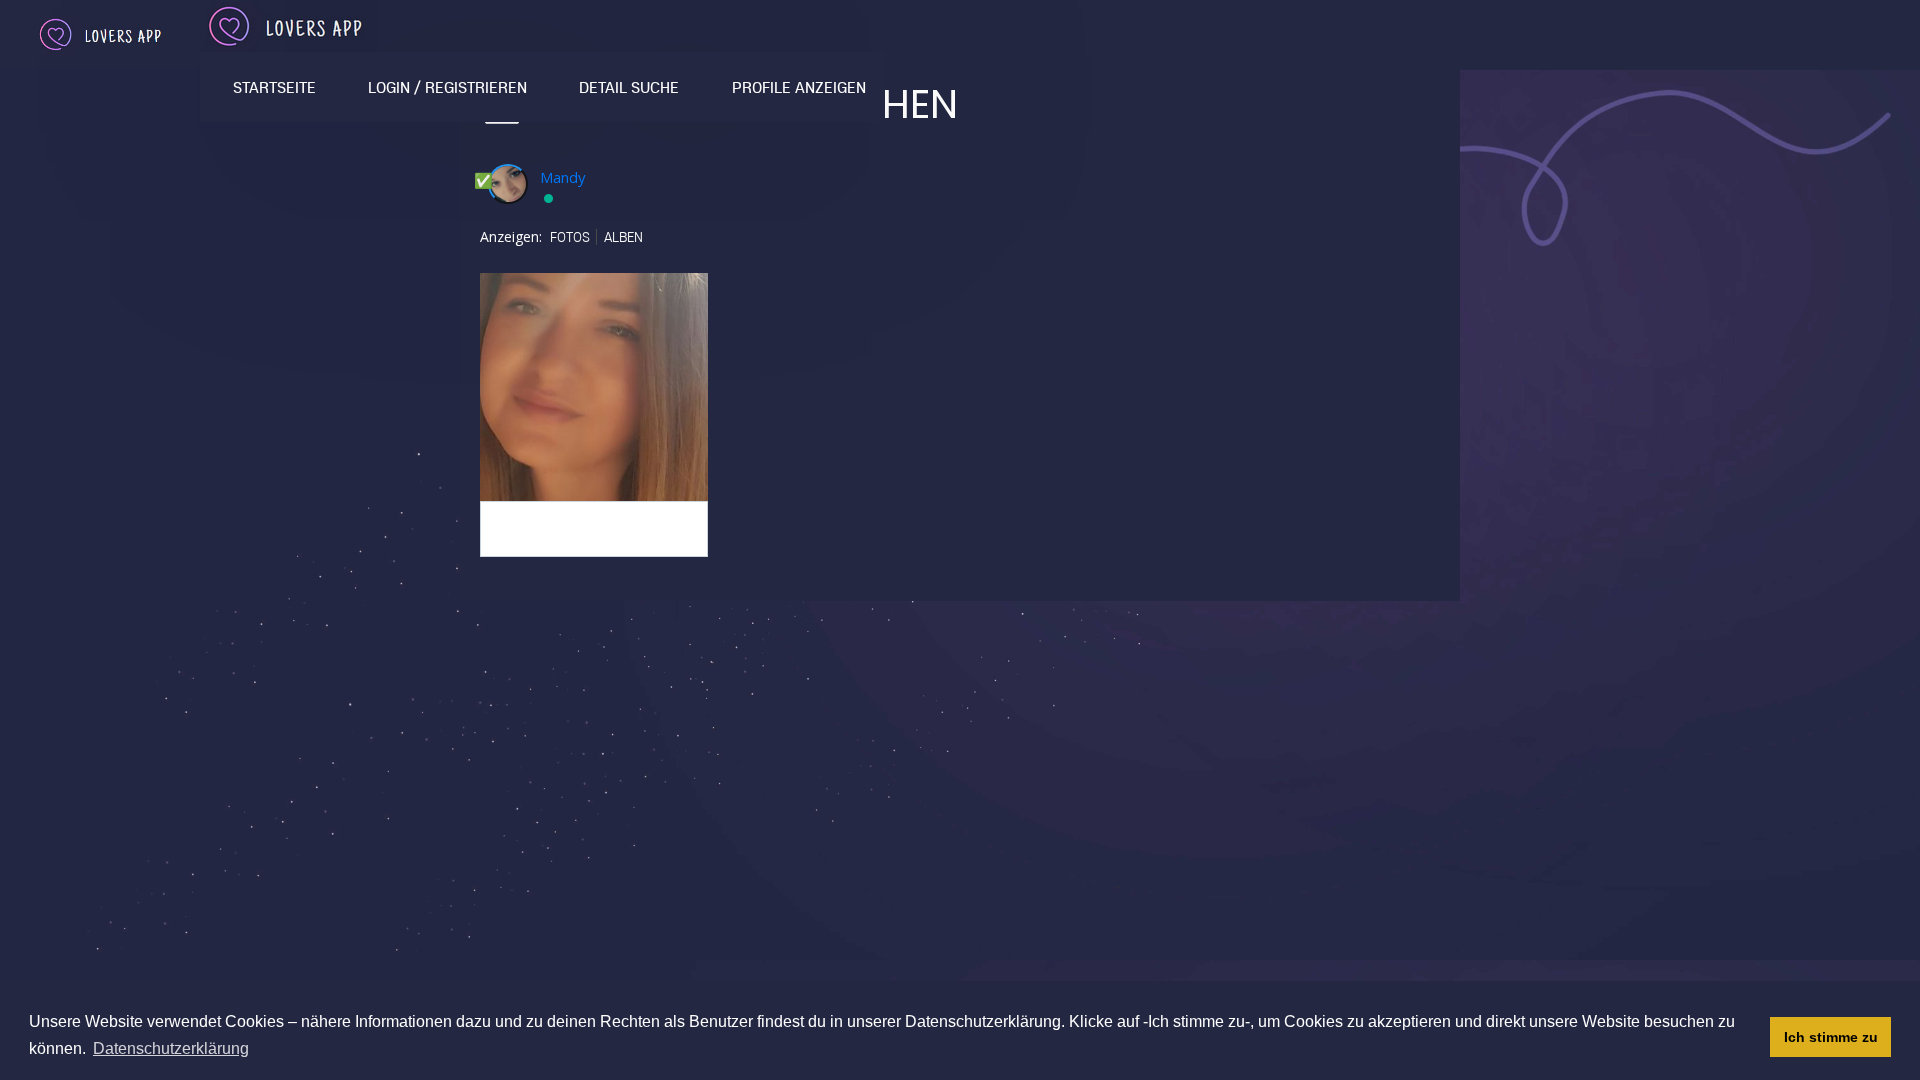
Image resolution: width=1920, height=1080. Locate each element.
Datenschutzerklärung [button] (171, 1048)
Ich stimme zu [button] (1831, 1037)
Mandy (563, 177)
